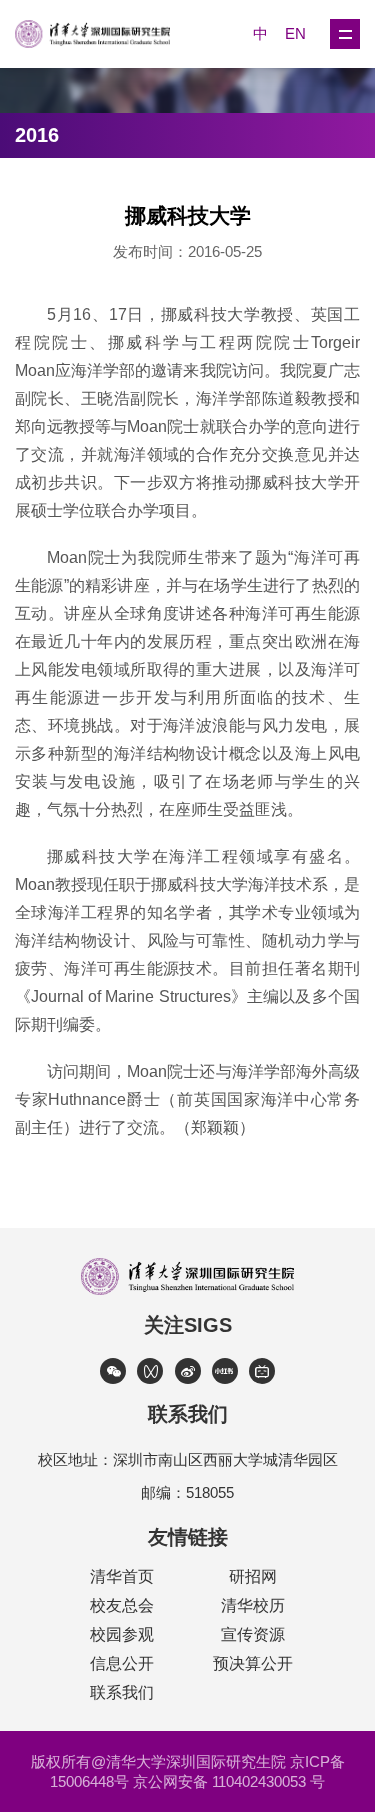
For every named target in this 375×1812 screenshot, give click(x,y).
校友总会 (122, 1605)
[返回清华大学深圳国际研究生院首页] (101, 34)
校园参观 (122, 1634)
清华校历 (253, 1605)
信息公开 (122, 1663)
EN (295, 33)
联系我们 (122, 1692)
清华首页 (122, 1576)
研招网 (253, 1576)
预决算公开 (253, 1663)
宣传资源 (253, 1634)
